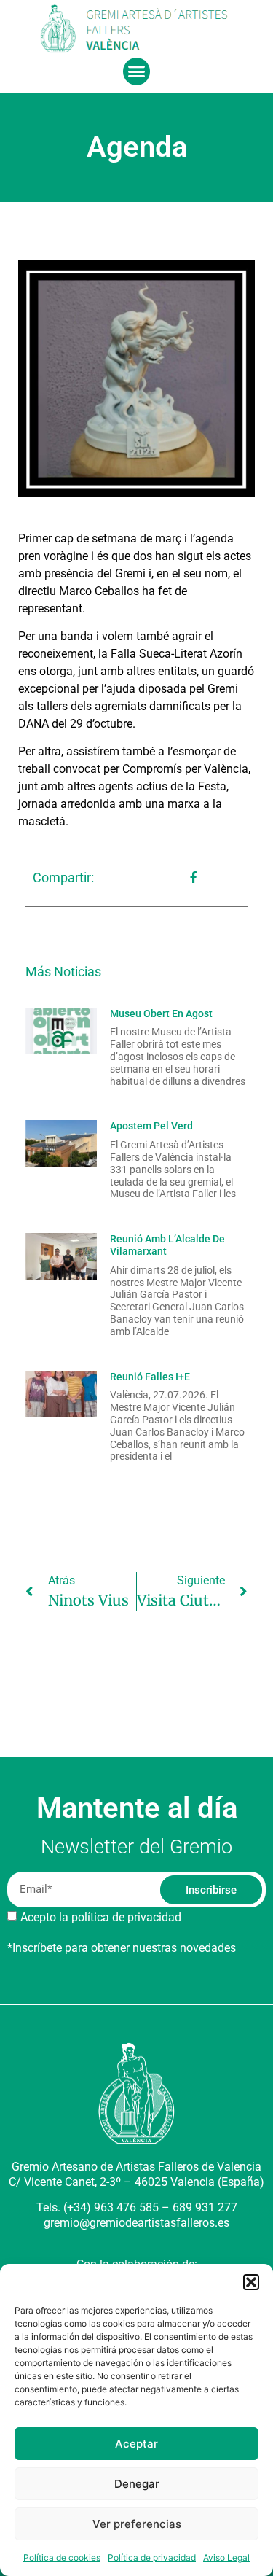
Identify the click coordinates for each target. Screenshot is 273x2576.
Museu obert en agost (161, 1013)
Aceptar (136, 2444)
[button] (251, 2282)
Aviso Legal (226, 2557)
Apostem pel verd (151, 1126)
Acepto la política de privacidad (101, 1917)
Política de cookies (62, 2557)
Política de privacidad (152, 2557)
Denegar (137, 2484)
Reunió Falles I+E (150, 1377)
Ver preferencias (137, 2524)
